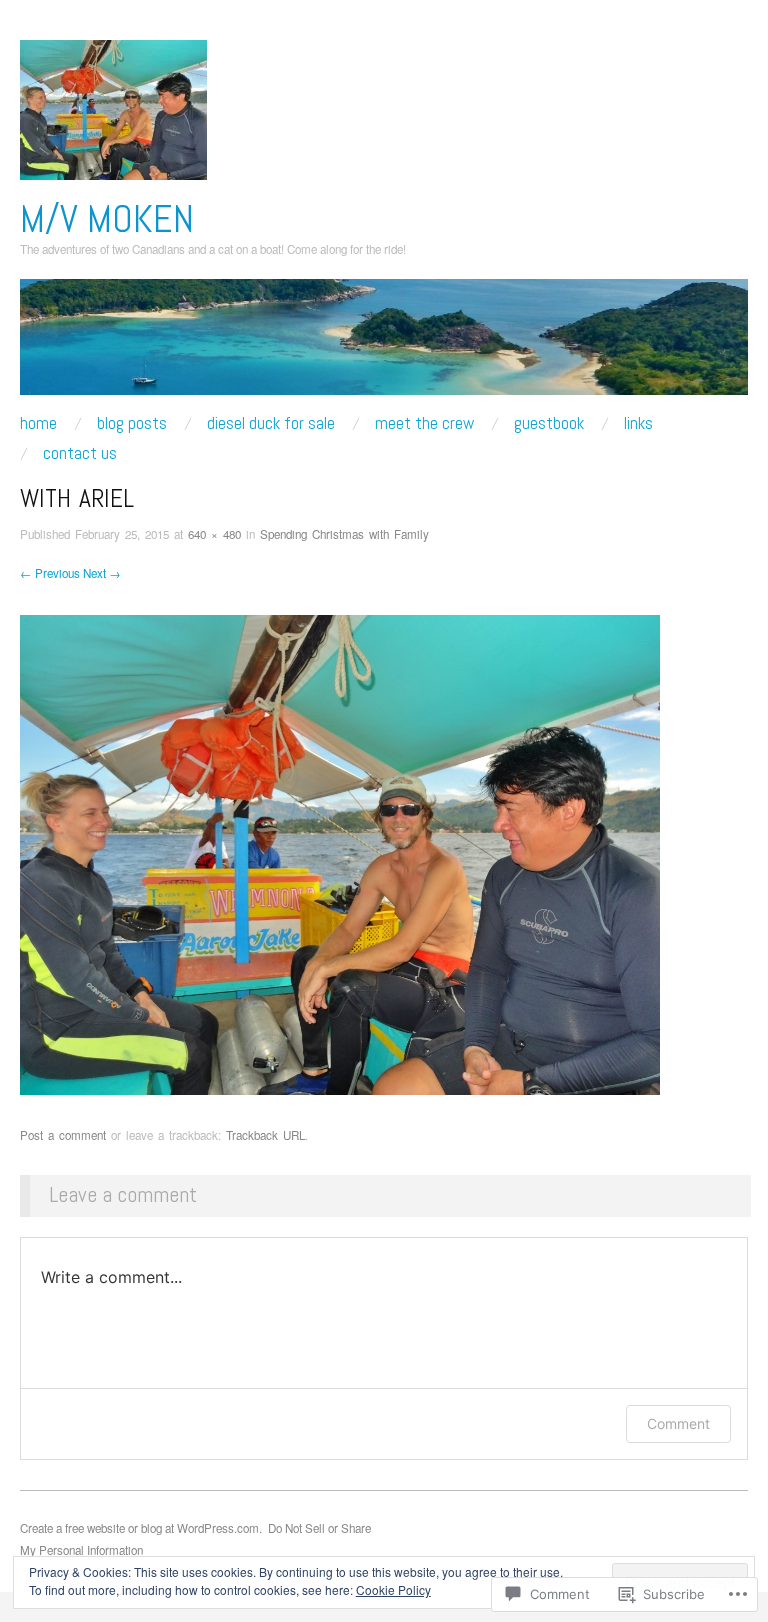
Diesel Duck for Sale (271, 423)
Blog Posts (132, 423)
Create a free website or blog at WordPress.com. (141, 1528)
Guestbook (549, 423)
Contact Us (80, 453)
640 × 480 (214, 534)
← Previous (50, 573)
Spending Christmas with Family (344, 534)
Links (638, 423)
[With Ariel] (340, 852)
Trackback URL (265, 1135)
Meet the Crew (424, 423)
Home (38, 423)
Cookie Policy (393, 1589)
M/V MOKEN (107, 219)
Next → (102, 573)
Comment (678, 1423)
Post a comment (63, 1135)
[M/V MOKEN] (384, 344)
